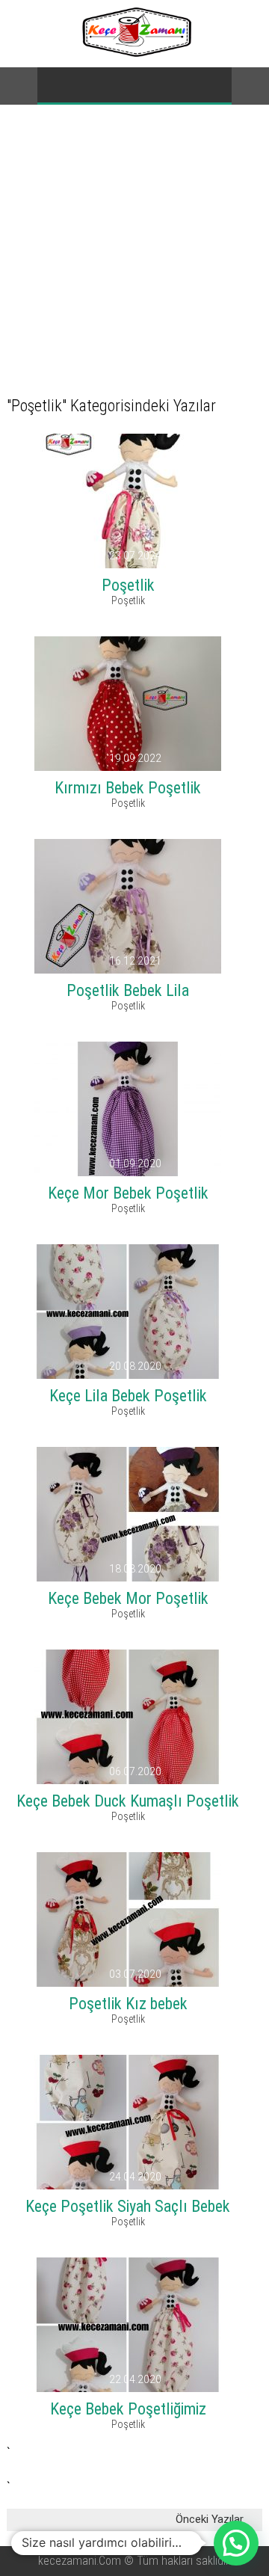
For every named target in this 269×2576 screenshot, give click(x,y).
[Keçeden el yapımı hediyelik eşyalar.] (135, 53)
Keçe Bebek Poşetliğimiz (128, 2409)
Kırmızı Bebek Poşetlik (128, 788)
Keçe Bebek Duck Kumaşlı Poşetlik (128, 1801)
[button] (236, 2543)
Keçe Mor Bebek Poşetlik (128, 1193)
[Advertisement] (134, 247)
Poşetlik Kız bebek (128, 2004)
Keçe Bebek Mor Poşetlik (128, 1598)
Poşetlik (128, 585)
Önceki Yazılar (210, 2519)
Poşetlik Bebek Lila (128, 990)
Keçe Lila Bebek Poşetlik (128, 1396)
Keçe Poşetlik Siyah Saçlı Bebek (128, 2206)
